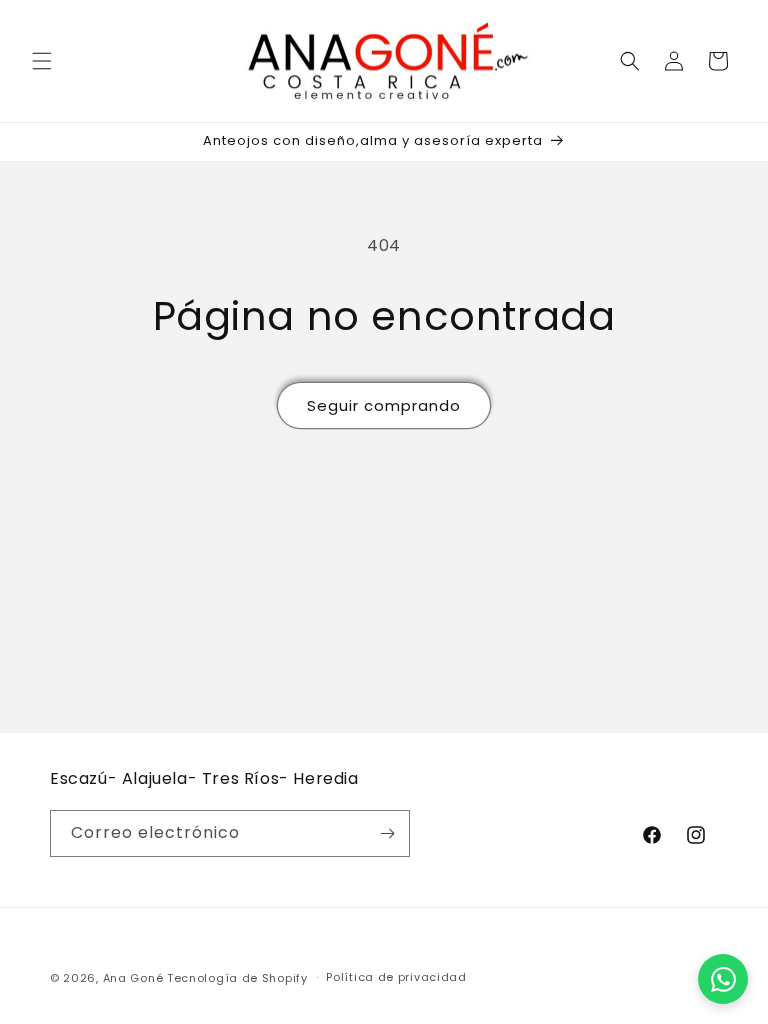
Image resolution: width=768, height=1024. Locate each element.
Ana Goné (133, 978)
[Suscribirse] (387, 833)
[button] (42, 61)
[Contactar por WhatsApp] (723, 979)
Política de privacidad (396, 977)
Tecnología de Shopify (237, 978)
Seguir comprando (384, 405)
